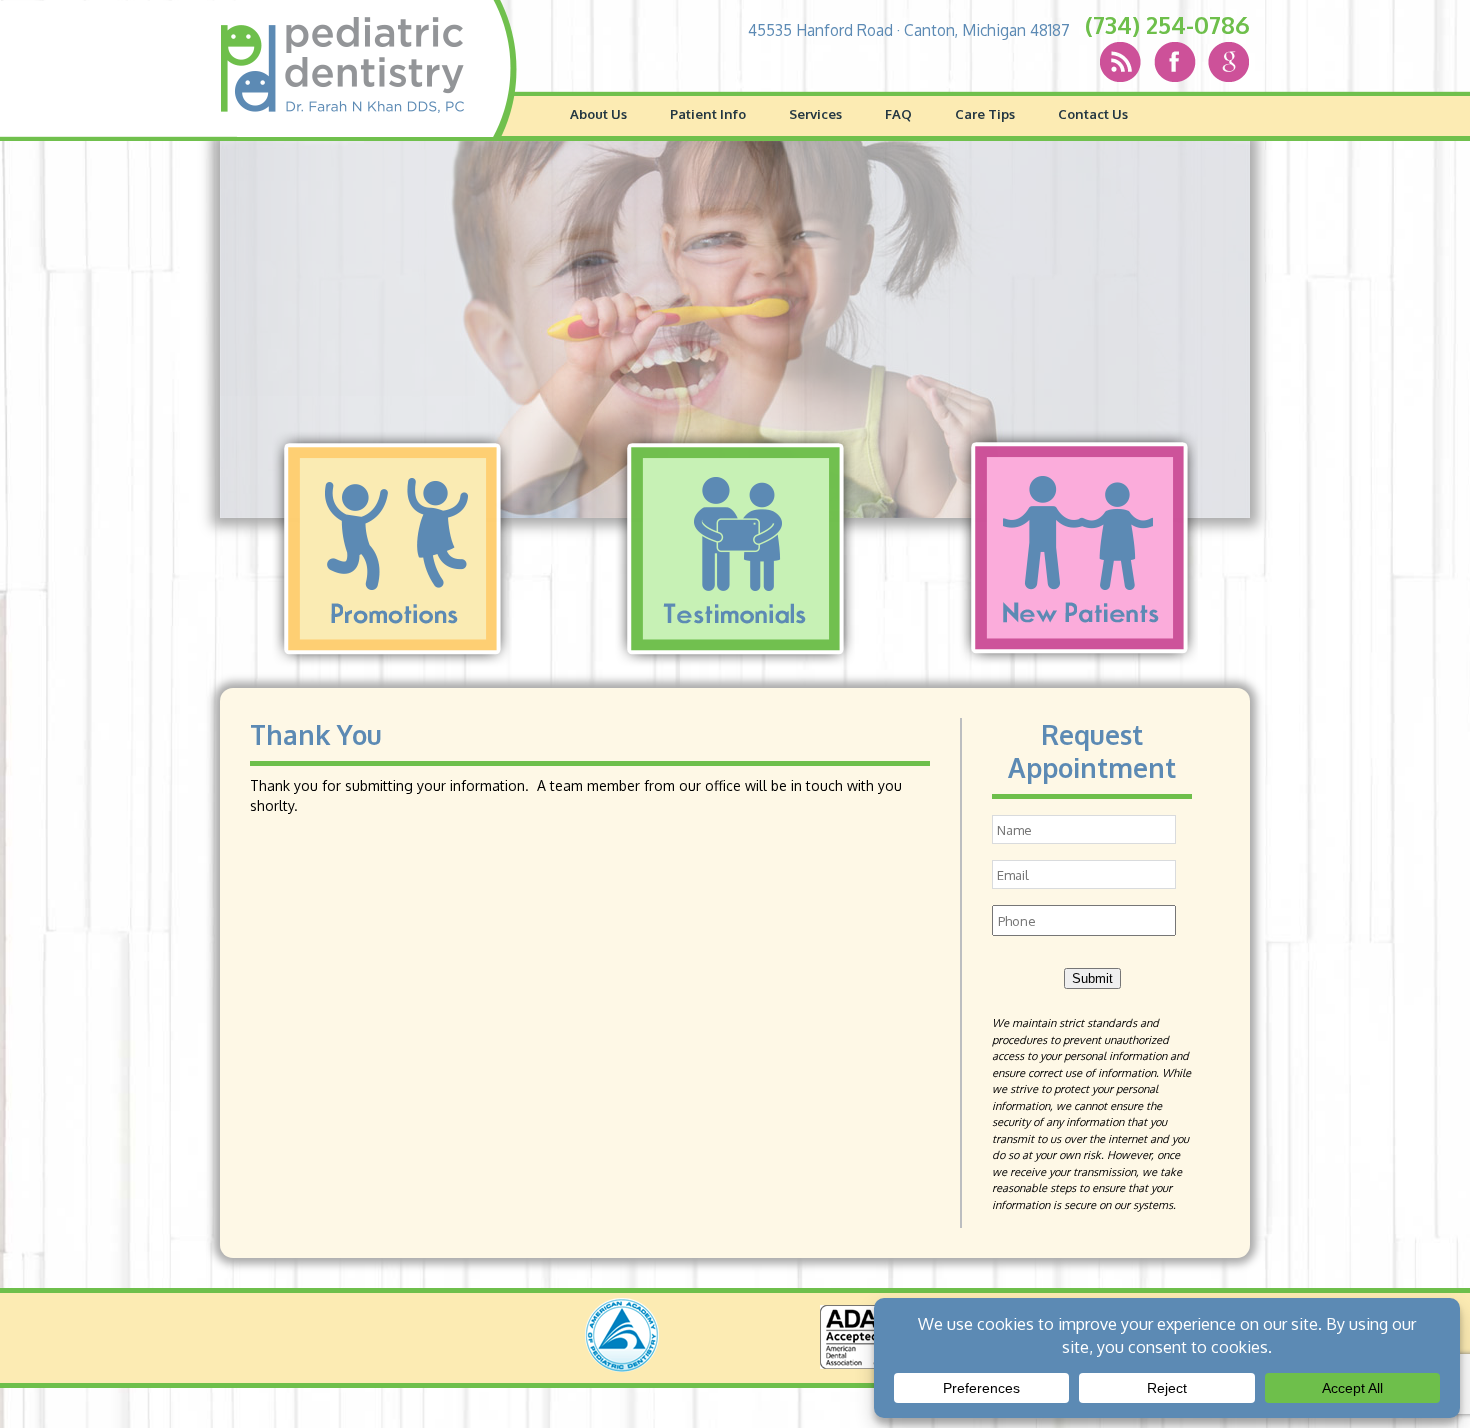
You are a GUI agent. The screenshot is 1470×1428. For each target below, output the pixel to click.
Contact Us (1093, 113)
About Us (598, 113)
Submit (1092, 978)
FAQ (898, 113)
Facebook (1163, 62)
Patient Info (708, 113)
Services (815, 113)
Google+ (1206, 62)
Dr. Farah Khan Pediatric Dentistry (342, 65)
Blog (1120, 62)
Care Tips (985, 113)
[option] (735, 329)
